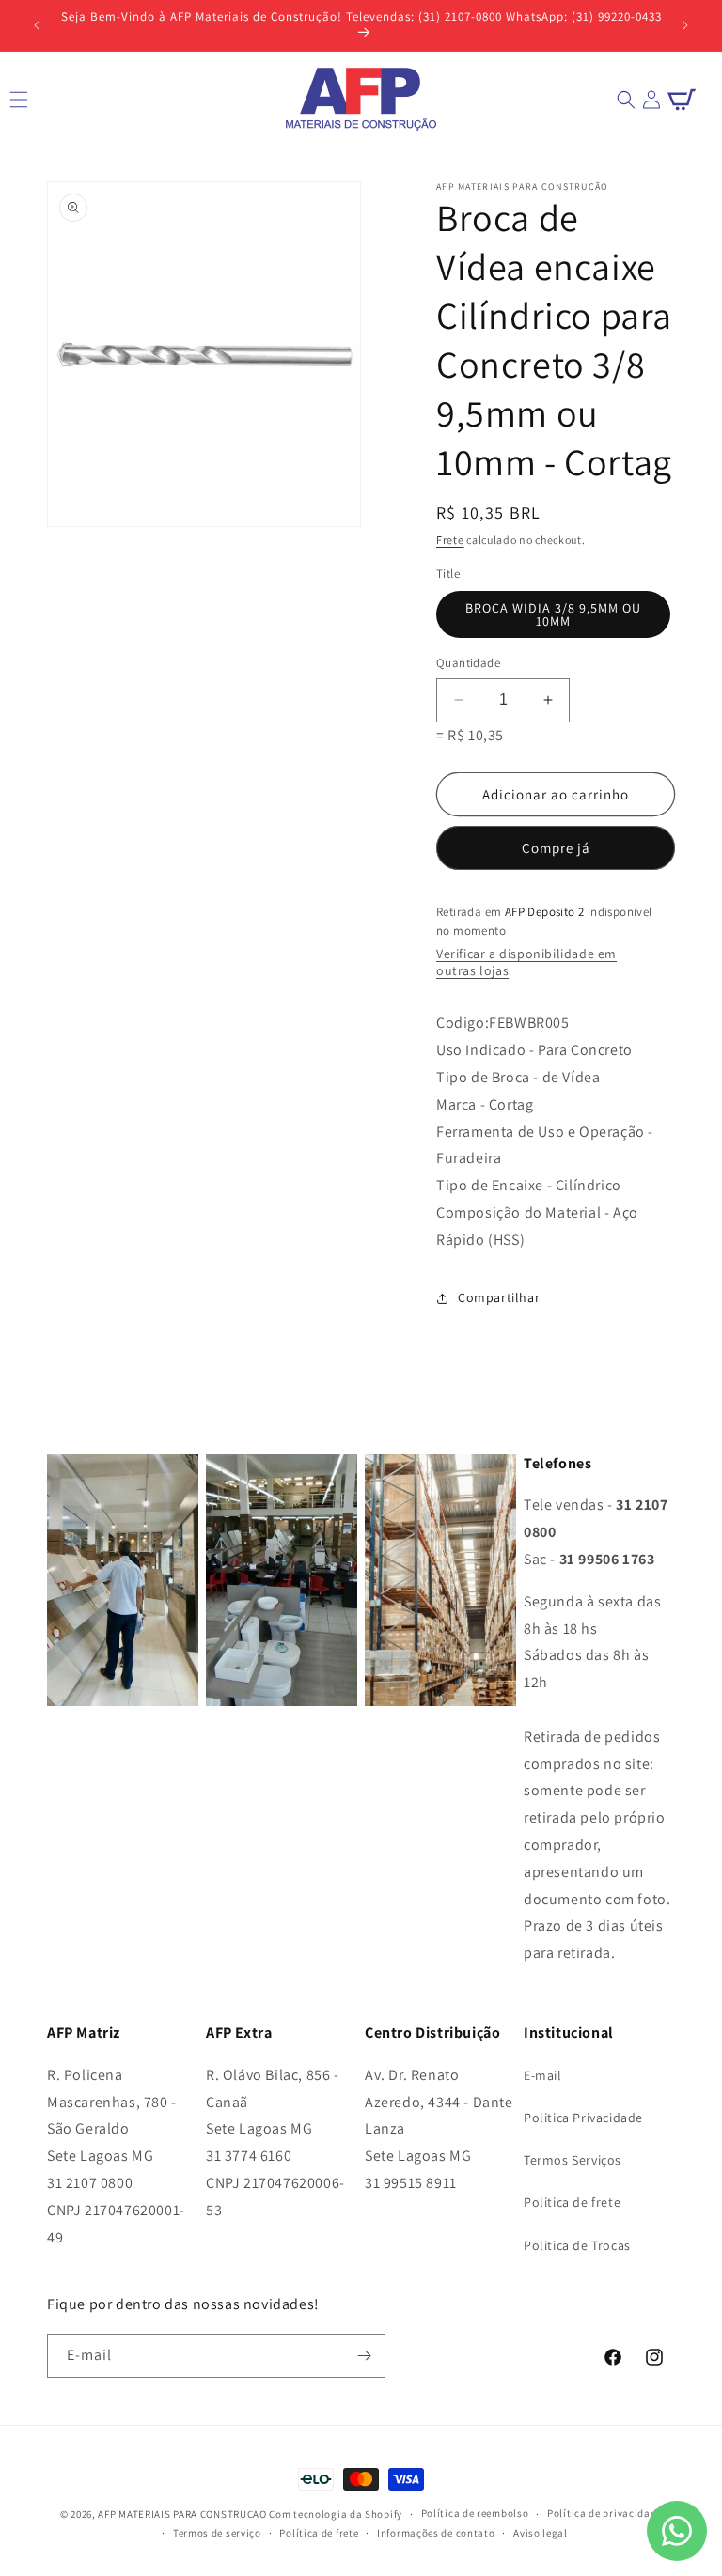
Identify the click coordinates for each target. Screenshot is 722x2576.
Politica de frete (572, 2202)
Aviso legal (541, 2533)
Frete (450, 540)
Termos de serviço (217, 2533)
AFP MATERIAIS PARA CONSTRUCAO (182, 2514)
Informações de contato (436, 2533)
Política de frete (319, 2533)
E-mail (543, 2075)
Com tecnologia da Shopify (336, 2514)
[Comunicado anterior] (37, 25)
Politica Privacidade (583, 2118)
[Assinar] (364, 2356)
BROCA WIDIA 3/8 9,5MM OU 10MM (553, 614)
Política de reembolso (475, 2513)
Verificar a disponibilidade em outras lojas (526, 962)
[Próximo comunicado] (685, 25)
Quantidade (468, 663)
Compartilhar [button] (499, 1297)
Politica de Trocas (577, 2245)
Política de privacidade (604, 2513)
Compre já (556, 848)
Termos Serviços (573, 2160)
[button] (626, 100)
